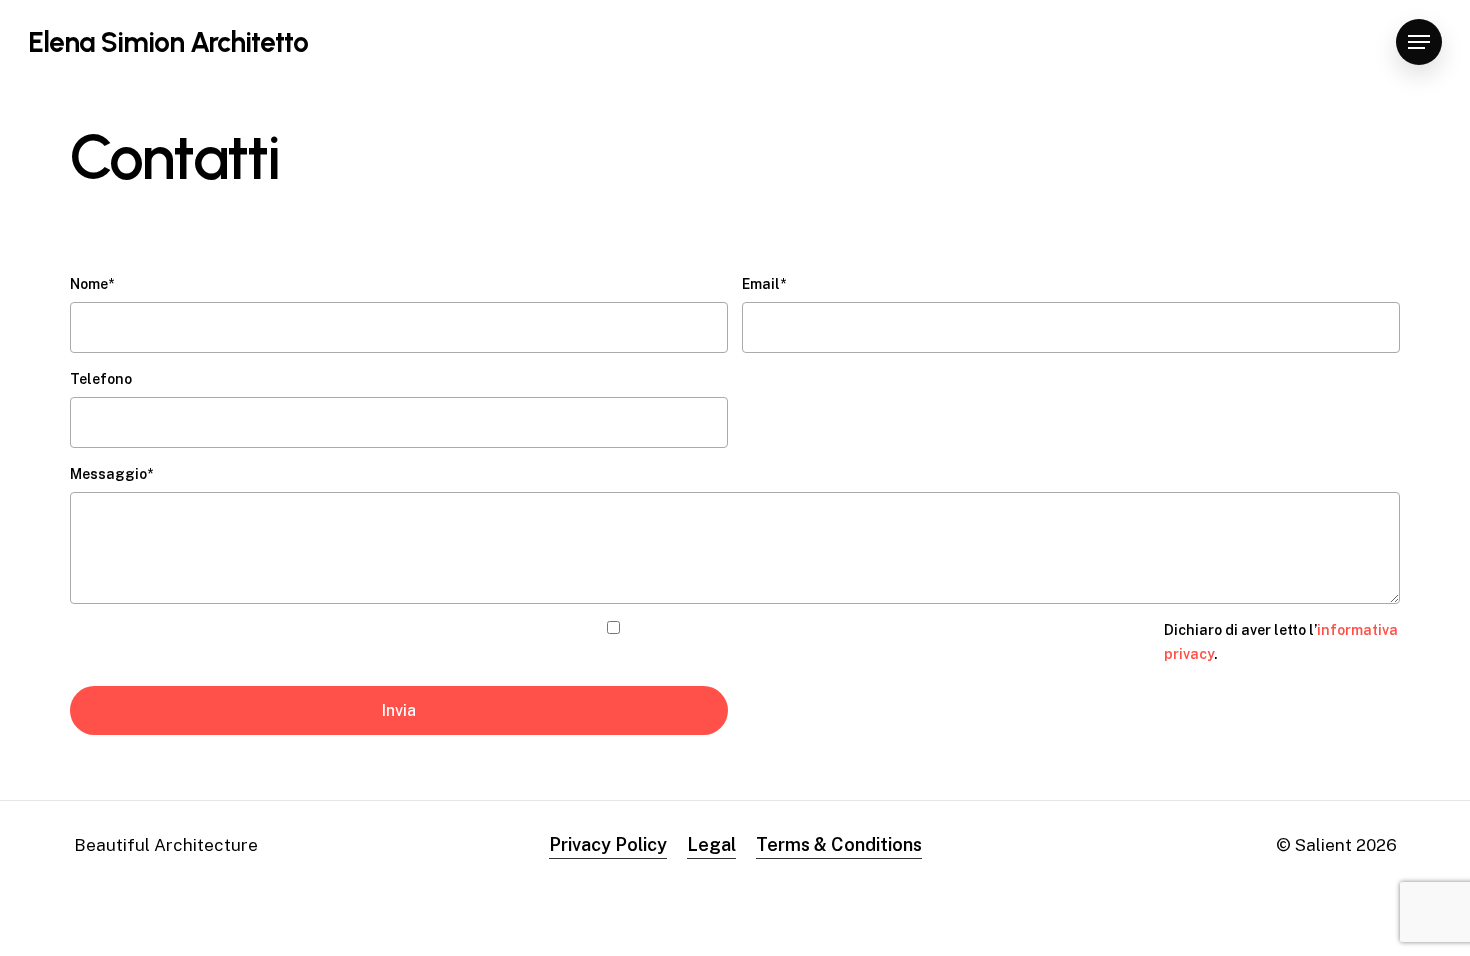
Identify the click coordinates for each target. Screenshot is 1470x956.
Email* (764, 284)
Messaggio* (111, 474)
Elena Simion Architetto (168, 42)
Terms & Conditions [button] (839, 844)
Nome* (92, 284)
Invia (399, 710)
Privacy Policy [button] (608, 844)
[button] (1419, 42)
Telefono (101, 379)
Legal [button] (711, 844)
